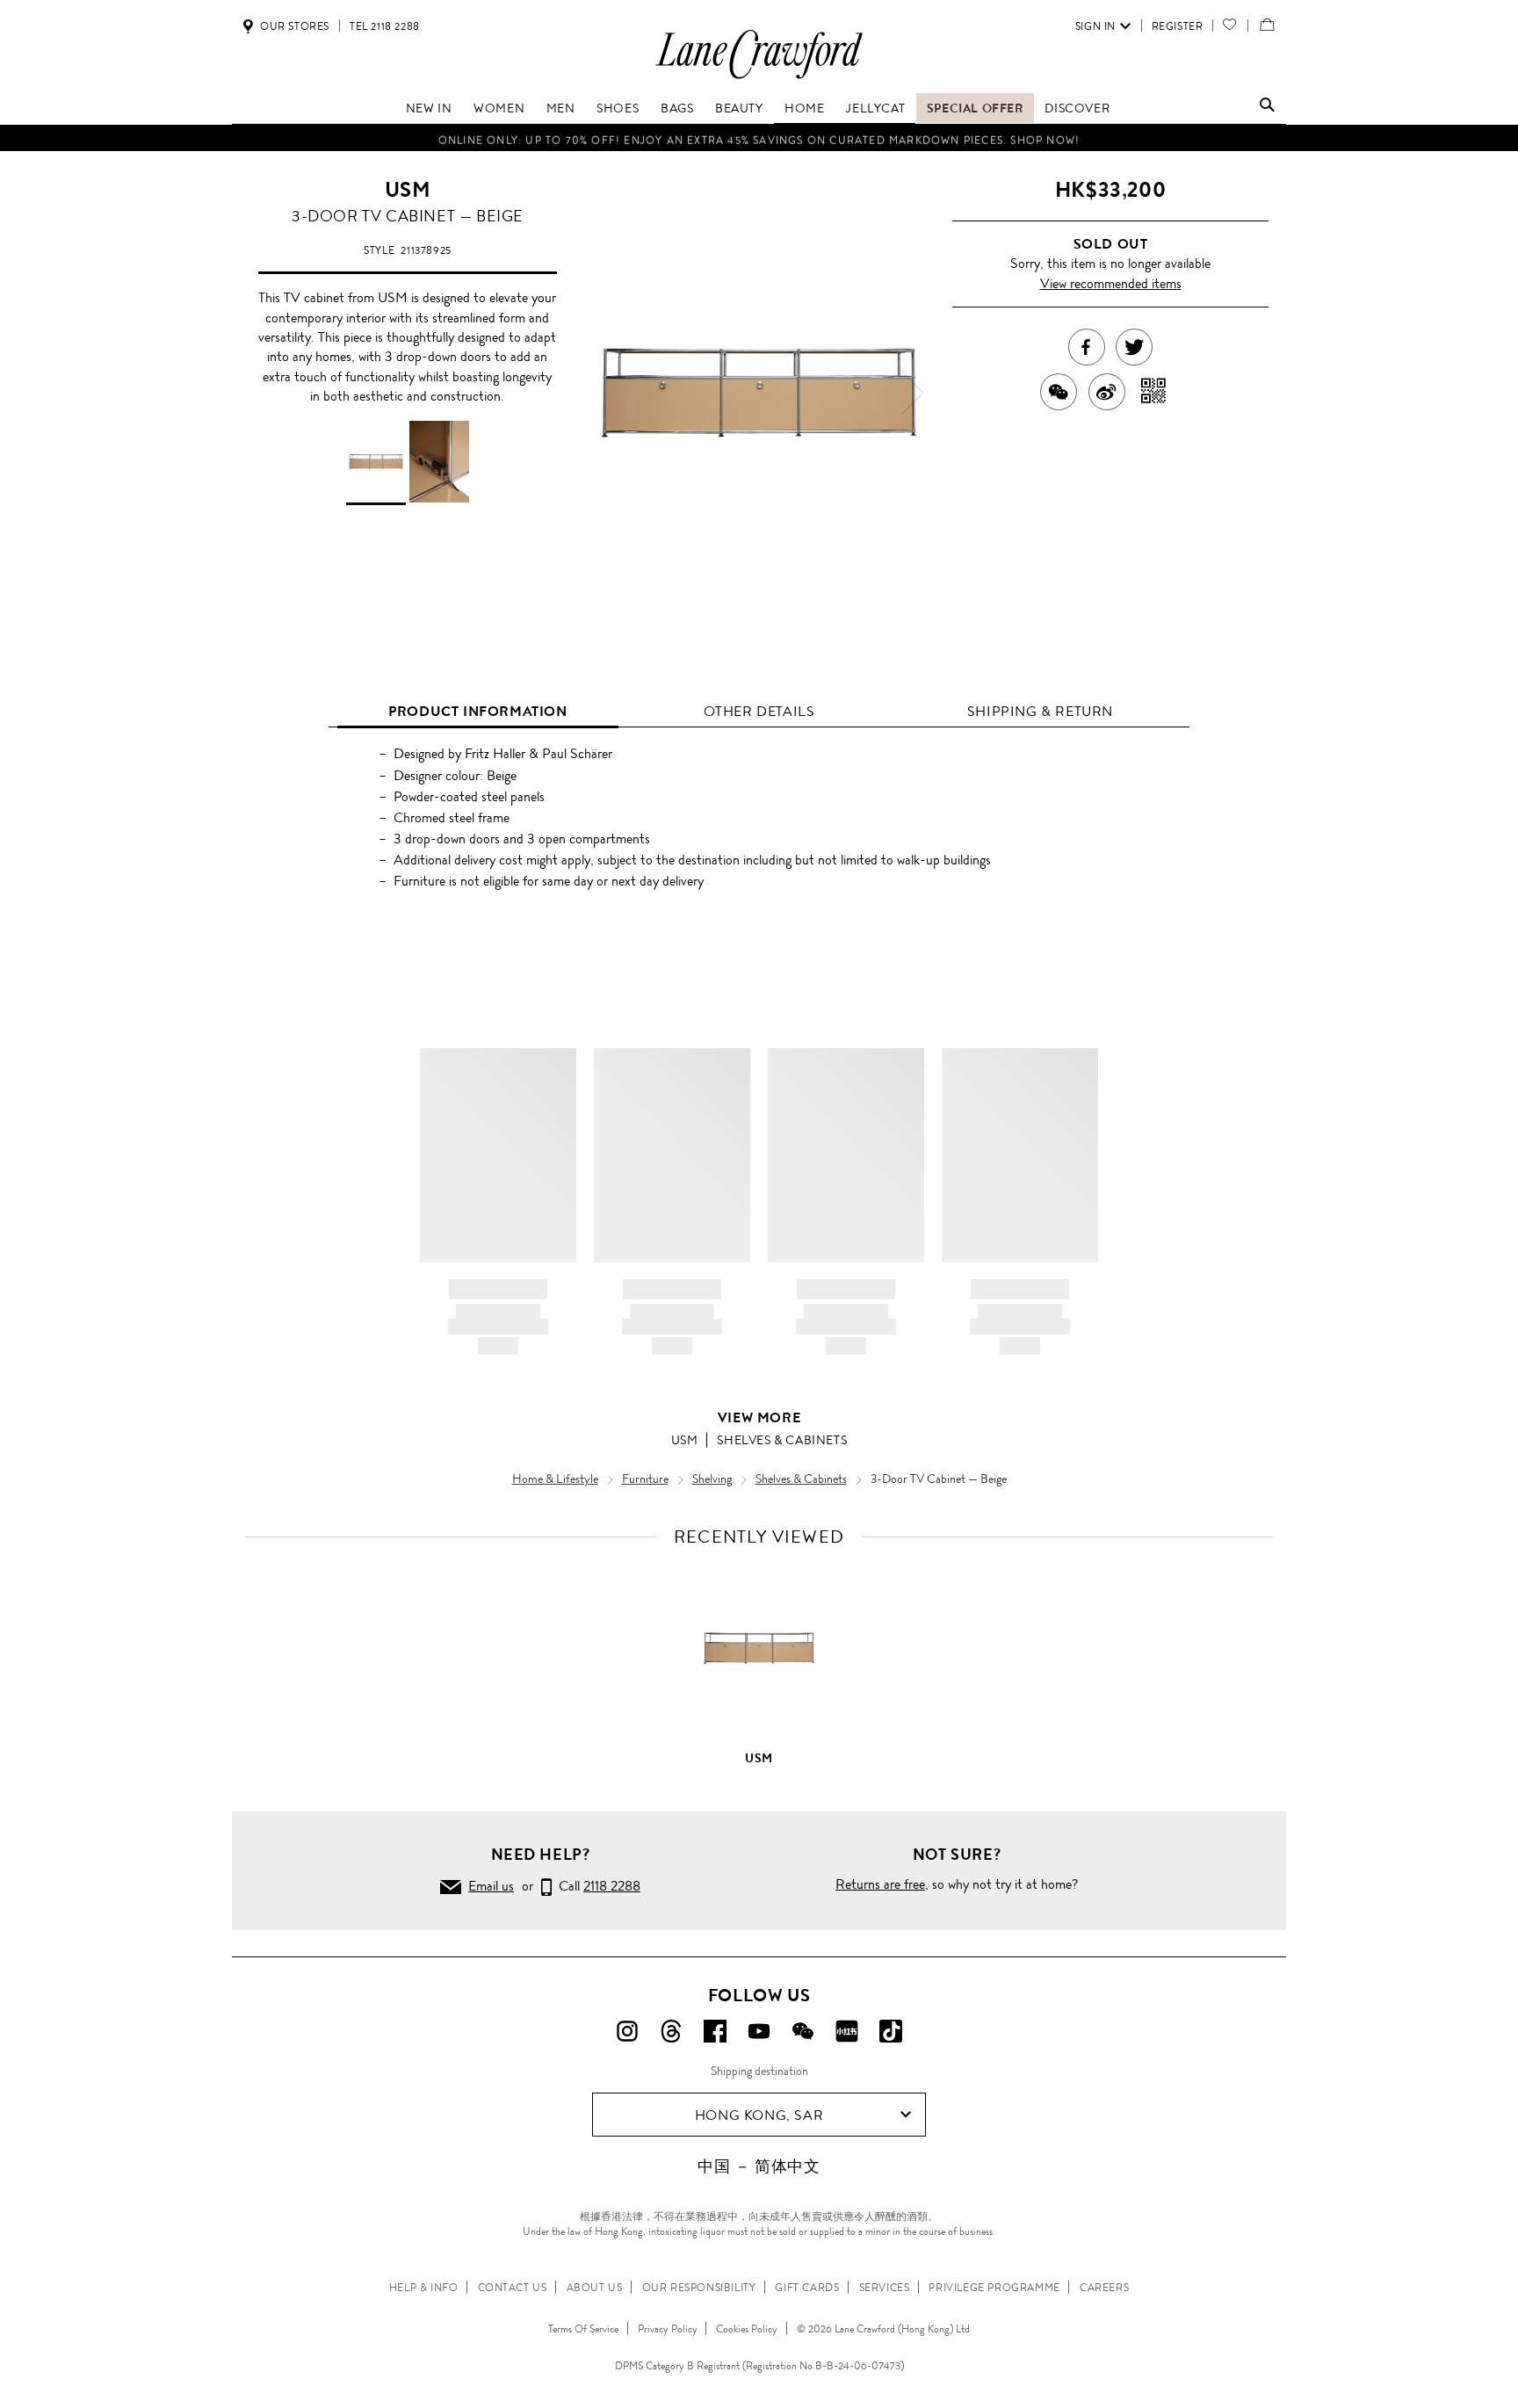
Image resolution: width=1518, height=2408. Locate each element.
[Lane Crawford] (759, 78)
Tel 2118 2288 (385, 26)
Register (1178, 26)
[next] (913, 393)
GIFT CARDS (807, 2288)
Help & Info (424, 2288)
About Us (595, 2288)
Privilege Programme (994, 2288)
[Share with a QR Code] (1154, 392)
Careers (1104, 2288)
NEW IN (429, 108)
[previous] (605, 393)
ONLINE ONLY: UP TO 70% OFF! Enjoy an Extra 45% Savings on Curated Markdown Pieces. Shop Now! (759, 138)
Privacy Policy (668, 2329)
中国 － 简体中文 (759, 2166)
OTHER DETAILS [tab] (759, 711)
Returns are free (880, 1884)
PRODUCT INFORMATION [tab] (477, 711)
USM (408, 190)
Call (596, 1886)
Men (561, 108)
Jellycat (875, 108)
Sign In (1095, 26)
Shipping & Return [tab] (1040, 711)
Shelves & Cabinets (782, 1440)
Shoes (618, 108)
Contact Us (513, 2288)
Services (885, 2288)
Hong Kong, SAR (759, 2115)
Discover (1077, 108)
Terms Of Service (583, 2329)
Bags (677, 108)
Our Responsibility (699, 2288)
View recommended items (1111, 283)
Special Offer (975, 108)
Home (804, 108)
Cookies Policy (747, 2329)
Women (499, 108)
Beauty (739, 108)
